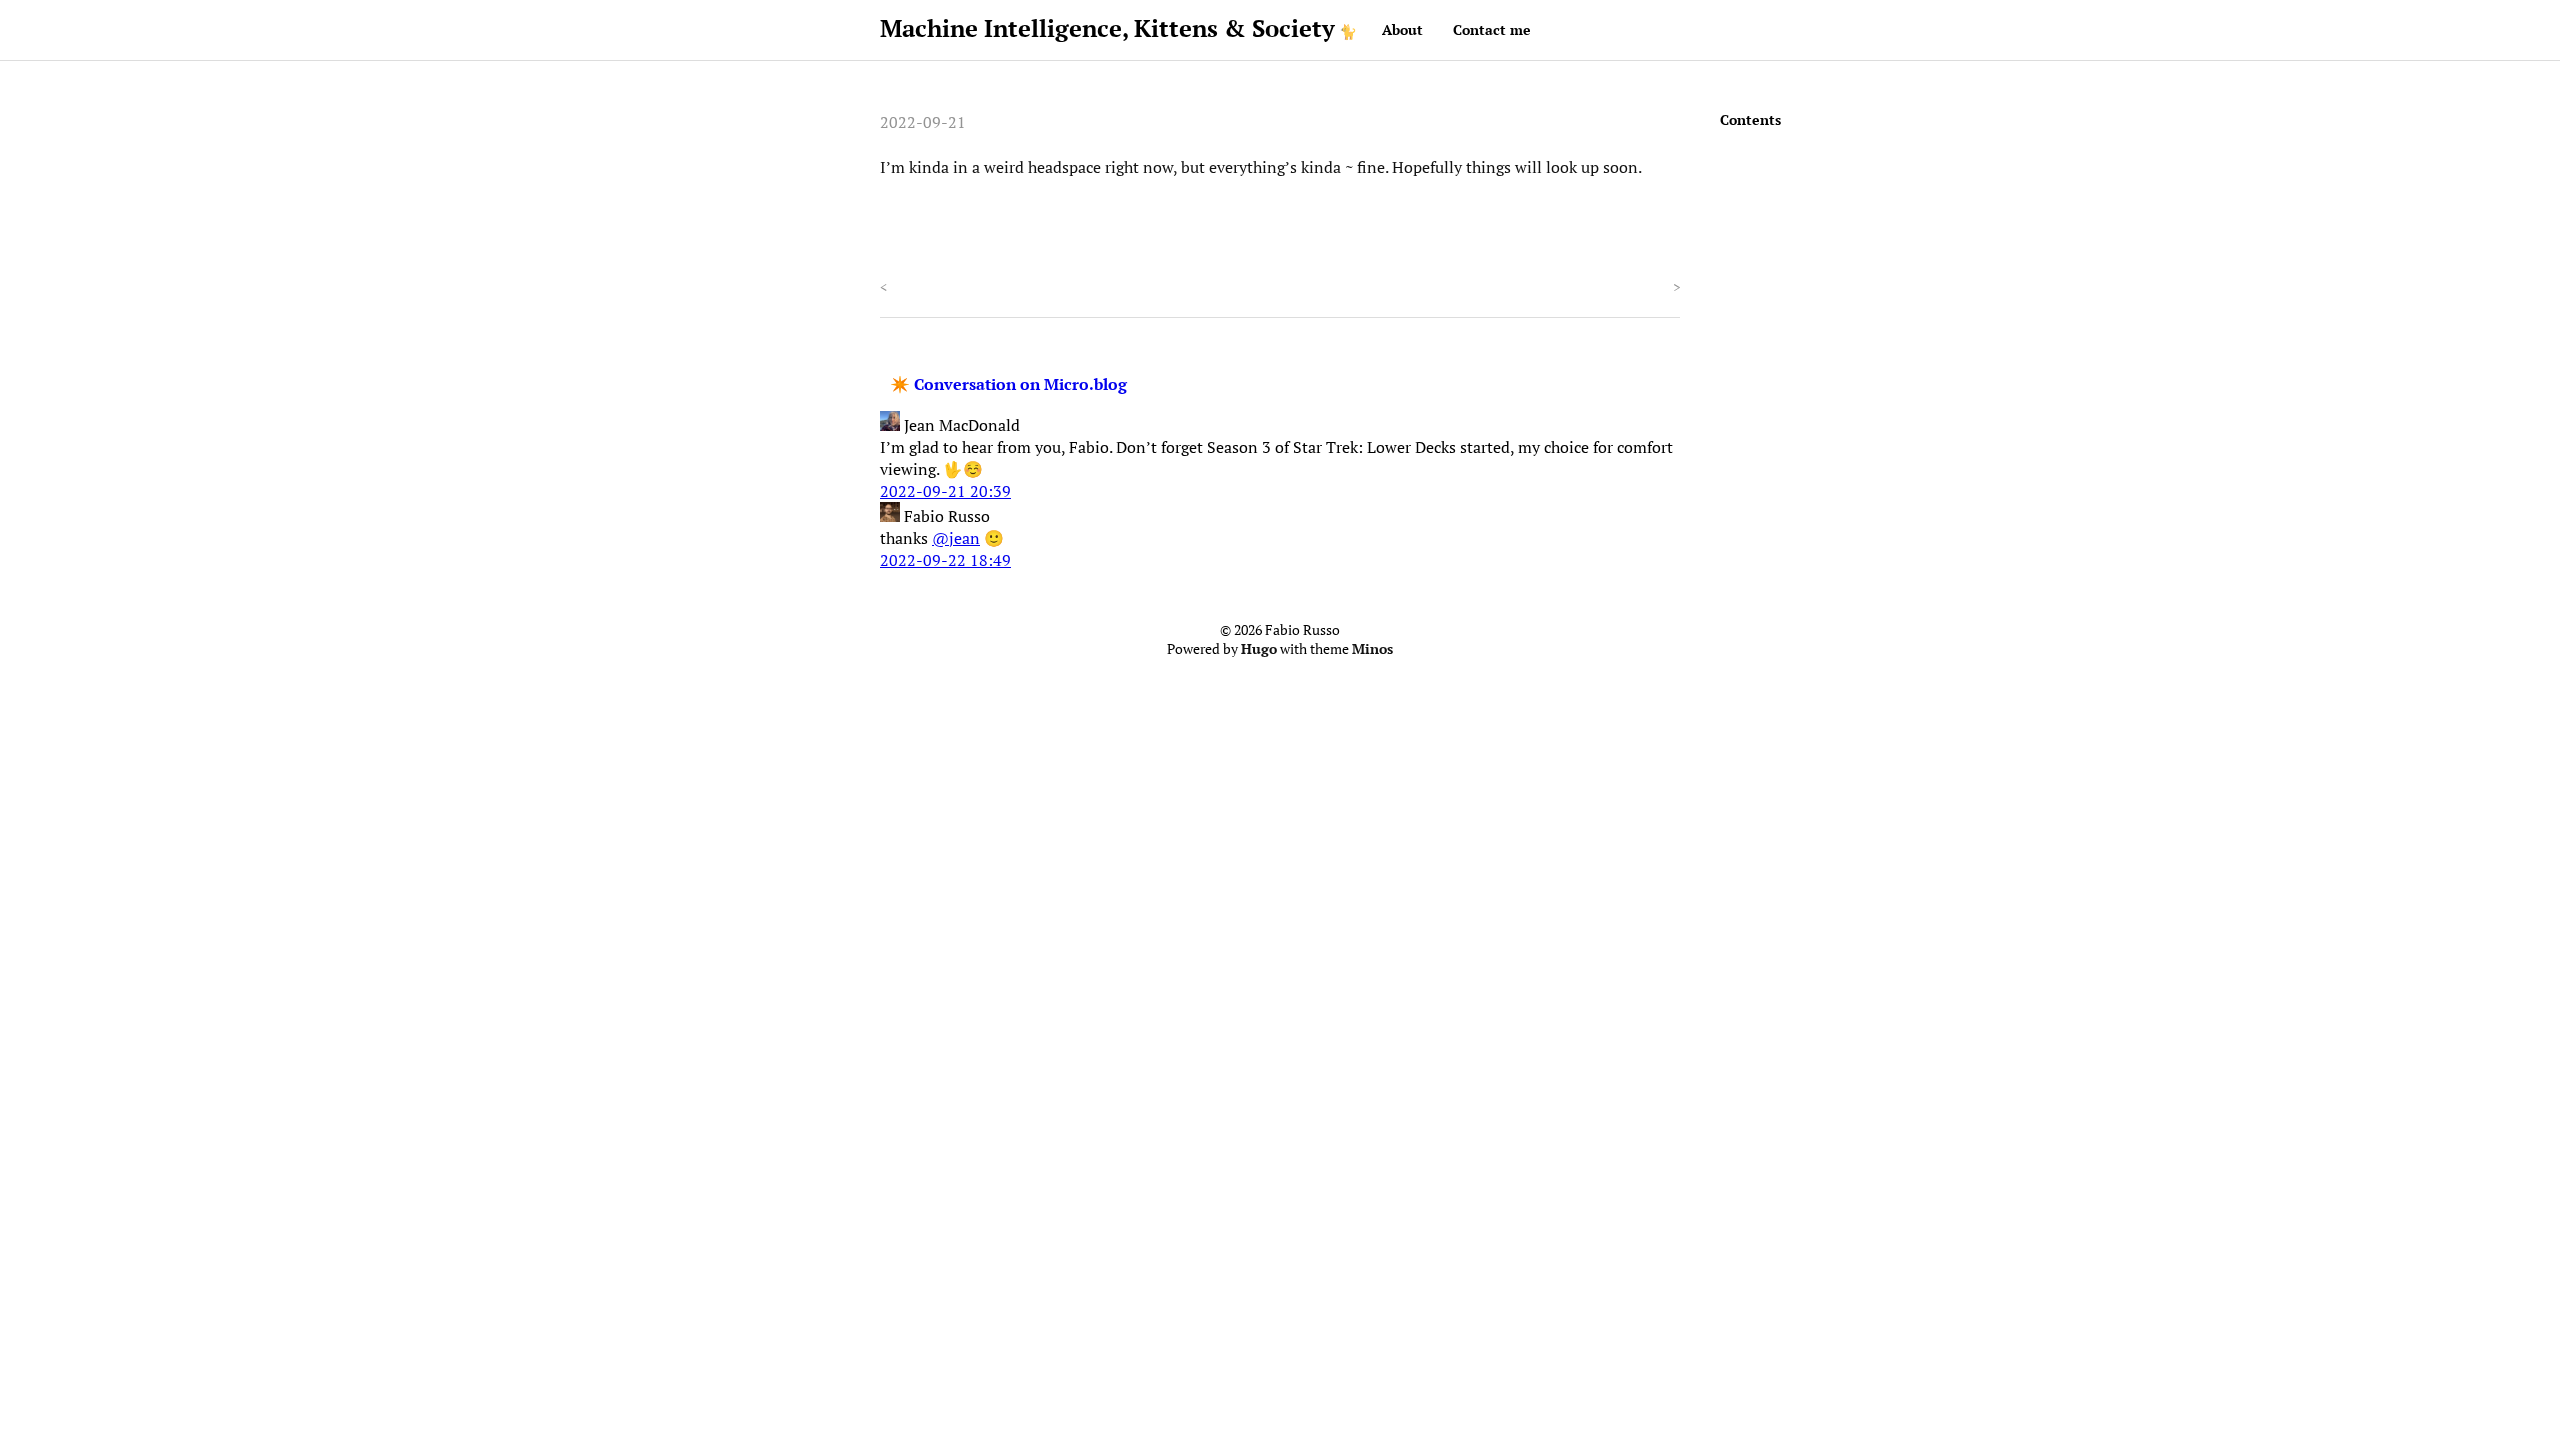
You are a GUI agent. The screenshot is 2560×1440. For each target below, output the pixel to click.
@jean (956, 538)
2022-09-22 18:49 (945, 560)
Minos (1372, 649)
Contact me (1492, 29)
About (1402, 29)
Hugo (1259, 649)
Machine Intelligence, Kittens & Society (1107, 28)
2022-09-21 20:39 (945, 491)
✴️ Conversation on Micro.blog (1008, 384)
